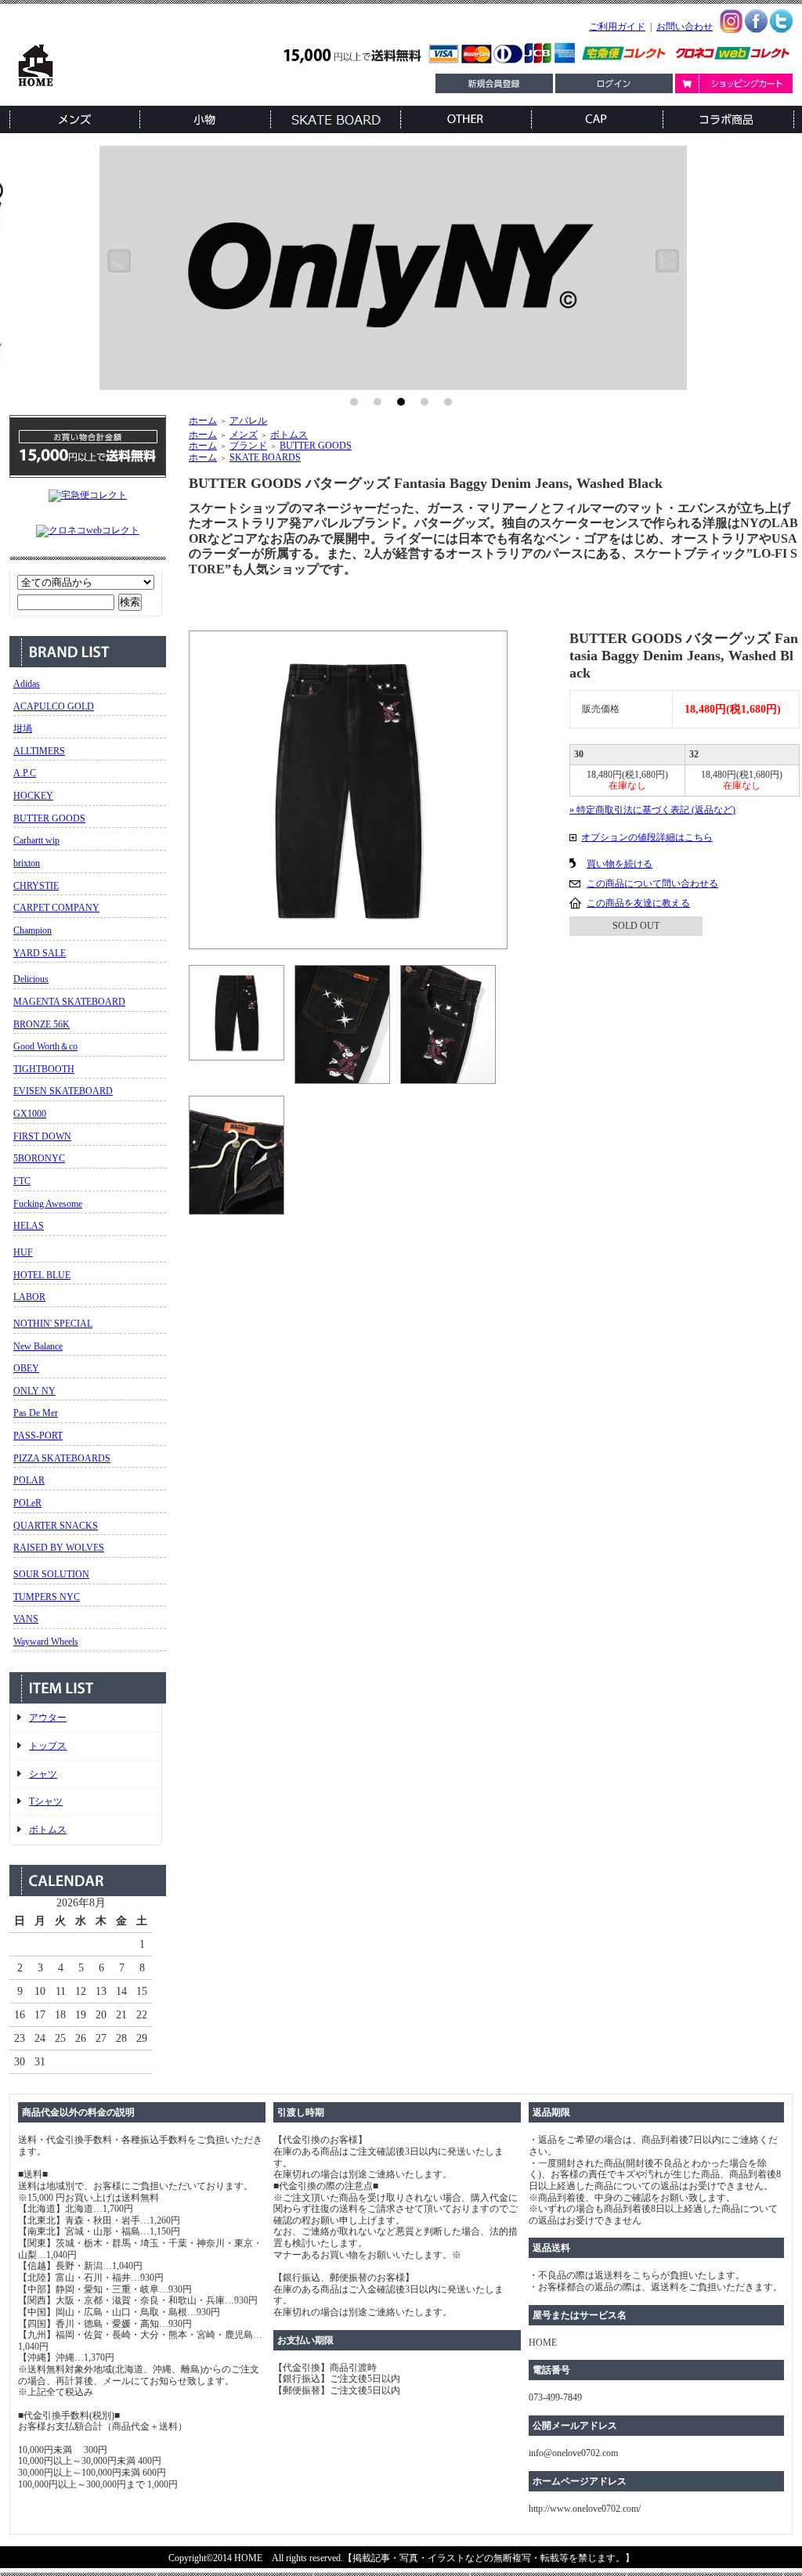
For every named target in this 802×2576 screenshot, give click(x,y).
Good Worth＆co (45, 1046)
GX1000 (30, 1114)
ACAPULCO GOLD (54, 706)
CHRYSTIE (36, 886)
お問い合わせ (685, 27)
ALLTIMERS (39, 751)
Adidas (27, 684)
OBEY (26, 1368)
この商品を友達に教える (638, 903)
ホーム (203, 421)
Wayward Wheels (46, 1642)
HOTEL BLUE (42, 1275)
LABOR (29, 1297)
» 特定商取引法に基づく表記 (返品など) (652, 810)
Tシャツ (46, 1801)
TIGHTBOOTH (44, 1069)
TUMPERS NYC (47, 1597)
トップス (48, 1746)
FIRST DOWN (42, 1136)
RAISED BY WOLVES (59, 1548)
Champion (33, 930)
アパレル (248, 421)
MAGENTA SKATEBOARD (69, 1002)
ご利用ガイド (617, 27)
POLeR (27, 1503)
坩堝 (23, 728)
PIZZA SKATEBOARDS (62, 1458)
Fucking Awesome (48, 1204)
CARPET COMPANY (56, 908)
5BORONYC (39, 1158)
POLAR (29, 1480)
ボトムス (48, 1830)
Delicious (31, 979)
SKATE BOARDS (265, 457)
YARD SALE (40, 953)
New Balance (38, 1346)
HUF (23, 1252)
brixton (27, 863)
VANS (26, 1619)
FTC (22, 1181)
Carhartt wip (36, 840)
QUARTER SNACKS (56, 1526)
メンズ (244, 435)
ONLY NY (34, 1391)
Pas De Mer (36, 1413)
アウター (48, 1718)
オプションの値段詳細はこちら (647, 837)
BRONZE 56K (42, 1024)
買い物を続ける (620, 864)
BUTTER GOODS (49, 818)
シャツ (43, 1774)
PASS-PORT (38, 1436)
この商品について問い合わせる (652, 883)
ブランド (248, 446)
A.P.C (25, 773)
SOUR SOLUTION (51, 1574)
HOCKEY (33, 796)
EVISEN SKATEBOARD (63, 1091)
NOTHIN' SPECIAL (53, 1324)
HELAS (29, 1226)
